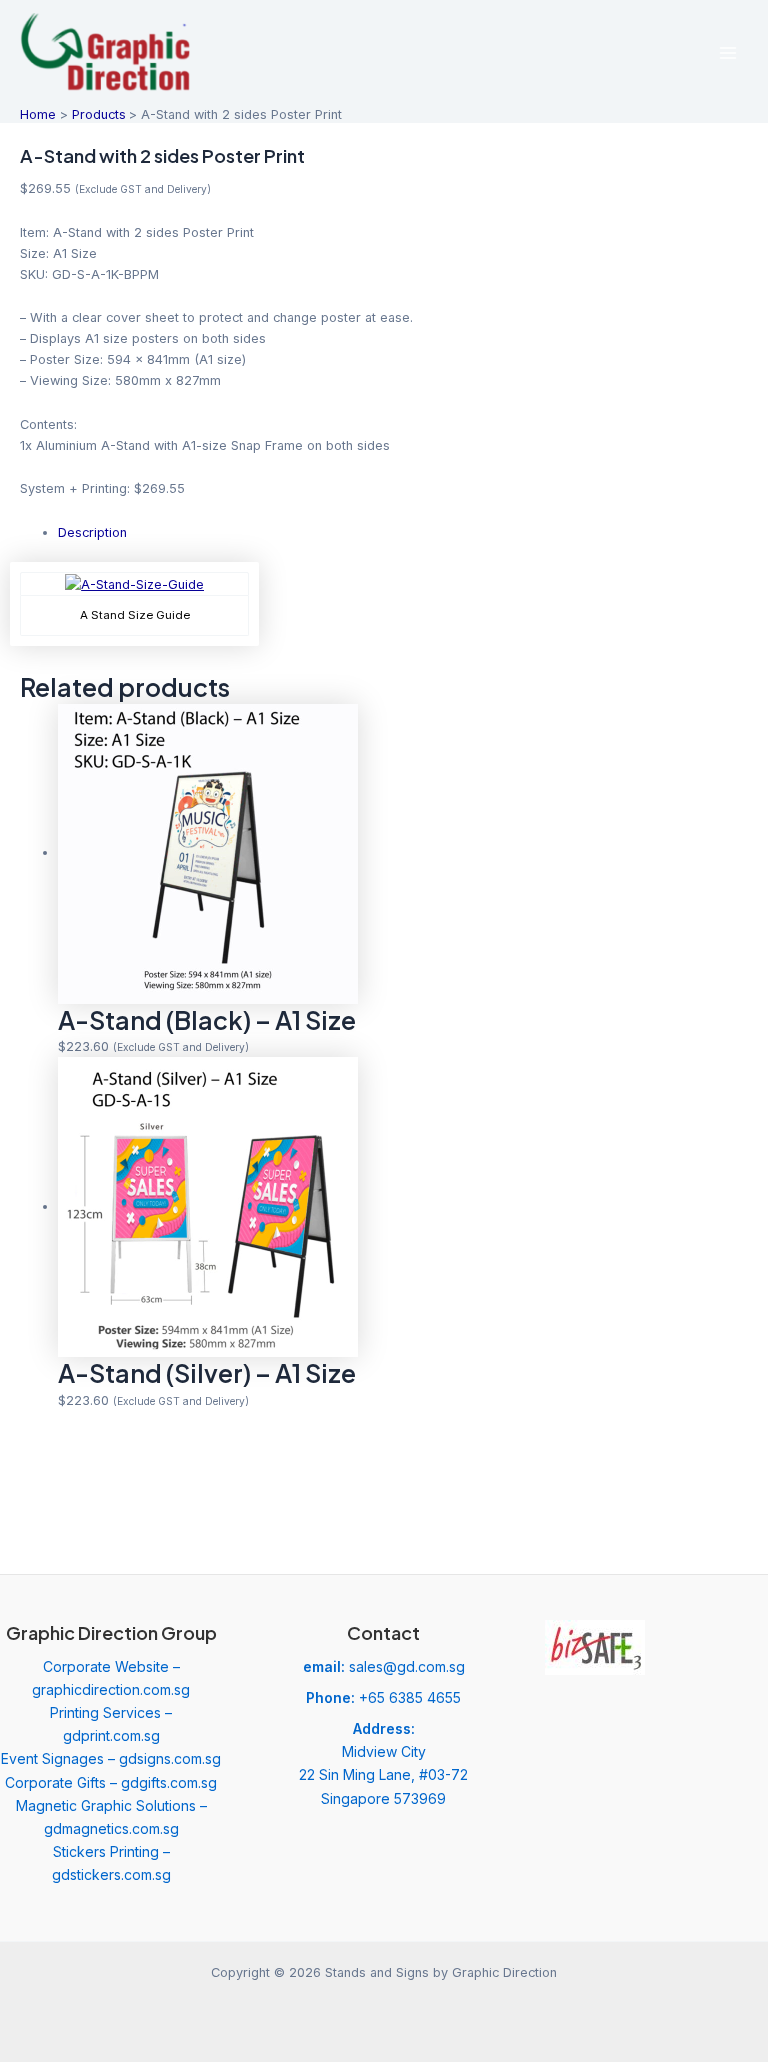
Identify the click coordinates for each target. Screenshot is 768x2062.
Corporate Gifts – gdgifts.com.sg (111, 1782)
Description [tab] (92, 532)
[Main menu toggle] (728, 52)
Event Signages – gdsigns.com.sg (111, 1758)
